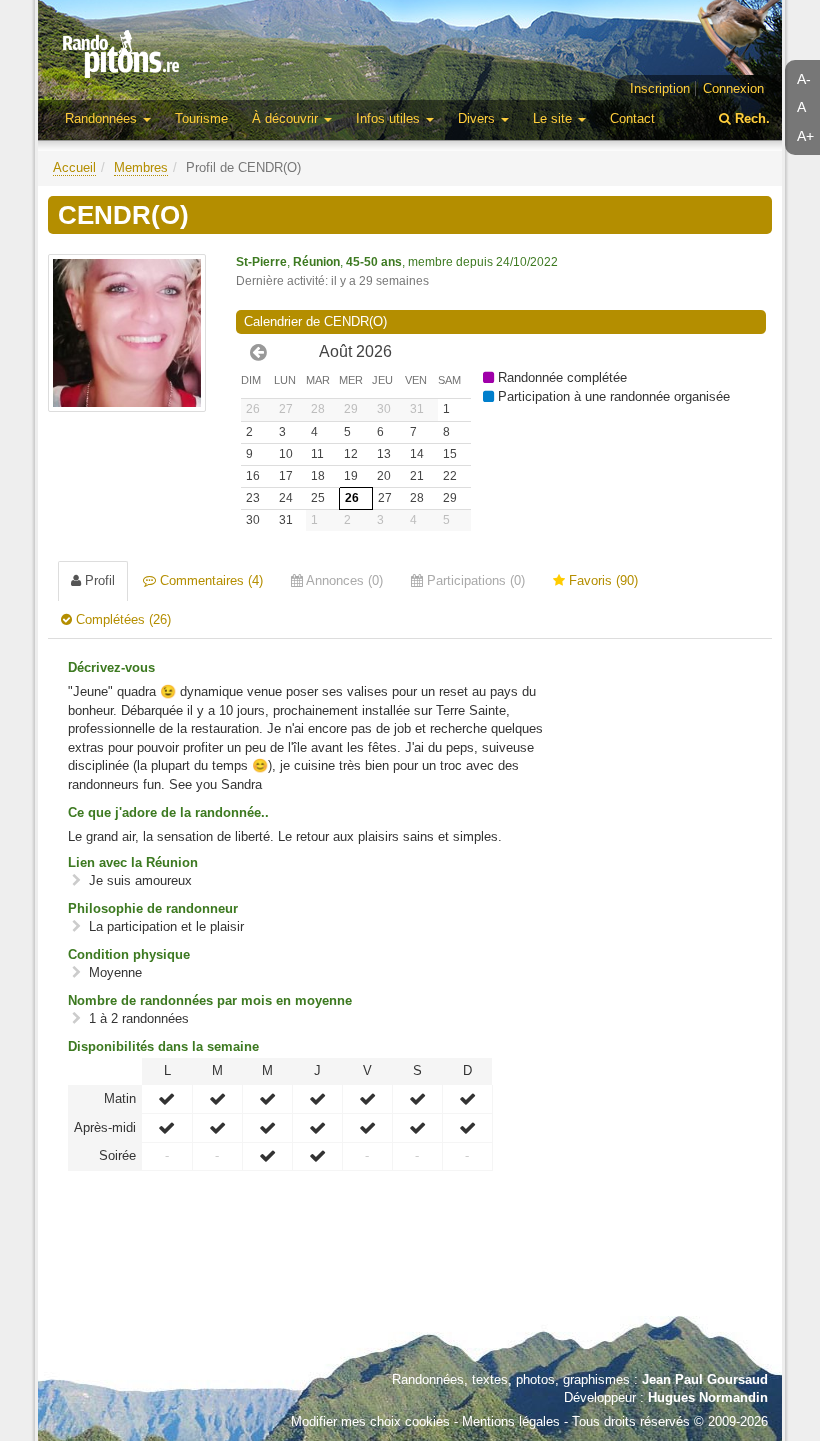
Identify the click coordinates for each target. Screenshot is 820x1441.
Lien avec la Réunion (133, 862)
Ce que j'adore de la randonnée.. (168, 812)
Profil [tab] (98, 580)
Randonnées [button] (103, 118)
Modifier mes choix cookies (370, 1421)
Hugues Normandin (708, 1397)
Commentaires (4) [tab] (209, 580)
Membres (141, 167)
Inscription (660, 88)
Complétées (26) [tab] (121, 619)
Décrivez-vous (111, 667)
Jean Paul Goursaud (705, 1379)
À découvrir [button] (287, 118)
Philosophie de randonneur (153, 908)
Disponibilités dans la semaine (163, 1046)
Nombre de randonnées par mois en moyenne (210, 1000)
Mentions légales (511, 1421)
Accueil (74, 167)
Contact (632, 118)
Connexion (733, 88)
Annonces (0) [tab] (343, 580)
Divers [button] (478, 118)
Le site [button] (554, 118)
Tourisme (201, 118)
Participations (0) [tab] (474, 580)
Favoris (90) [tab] (601, 580)
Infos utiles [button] (390, 118)
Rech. (750, 118)
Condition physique (129, 954)
